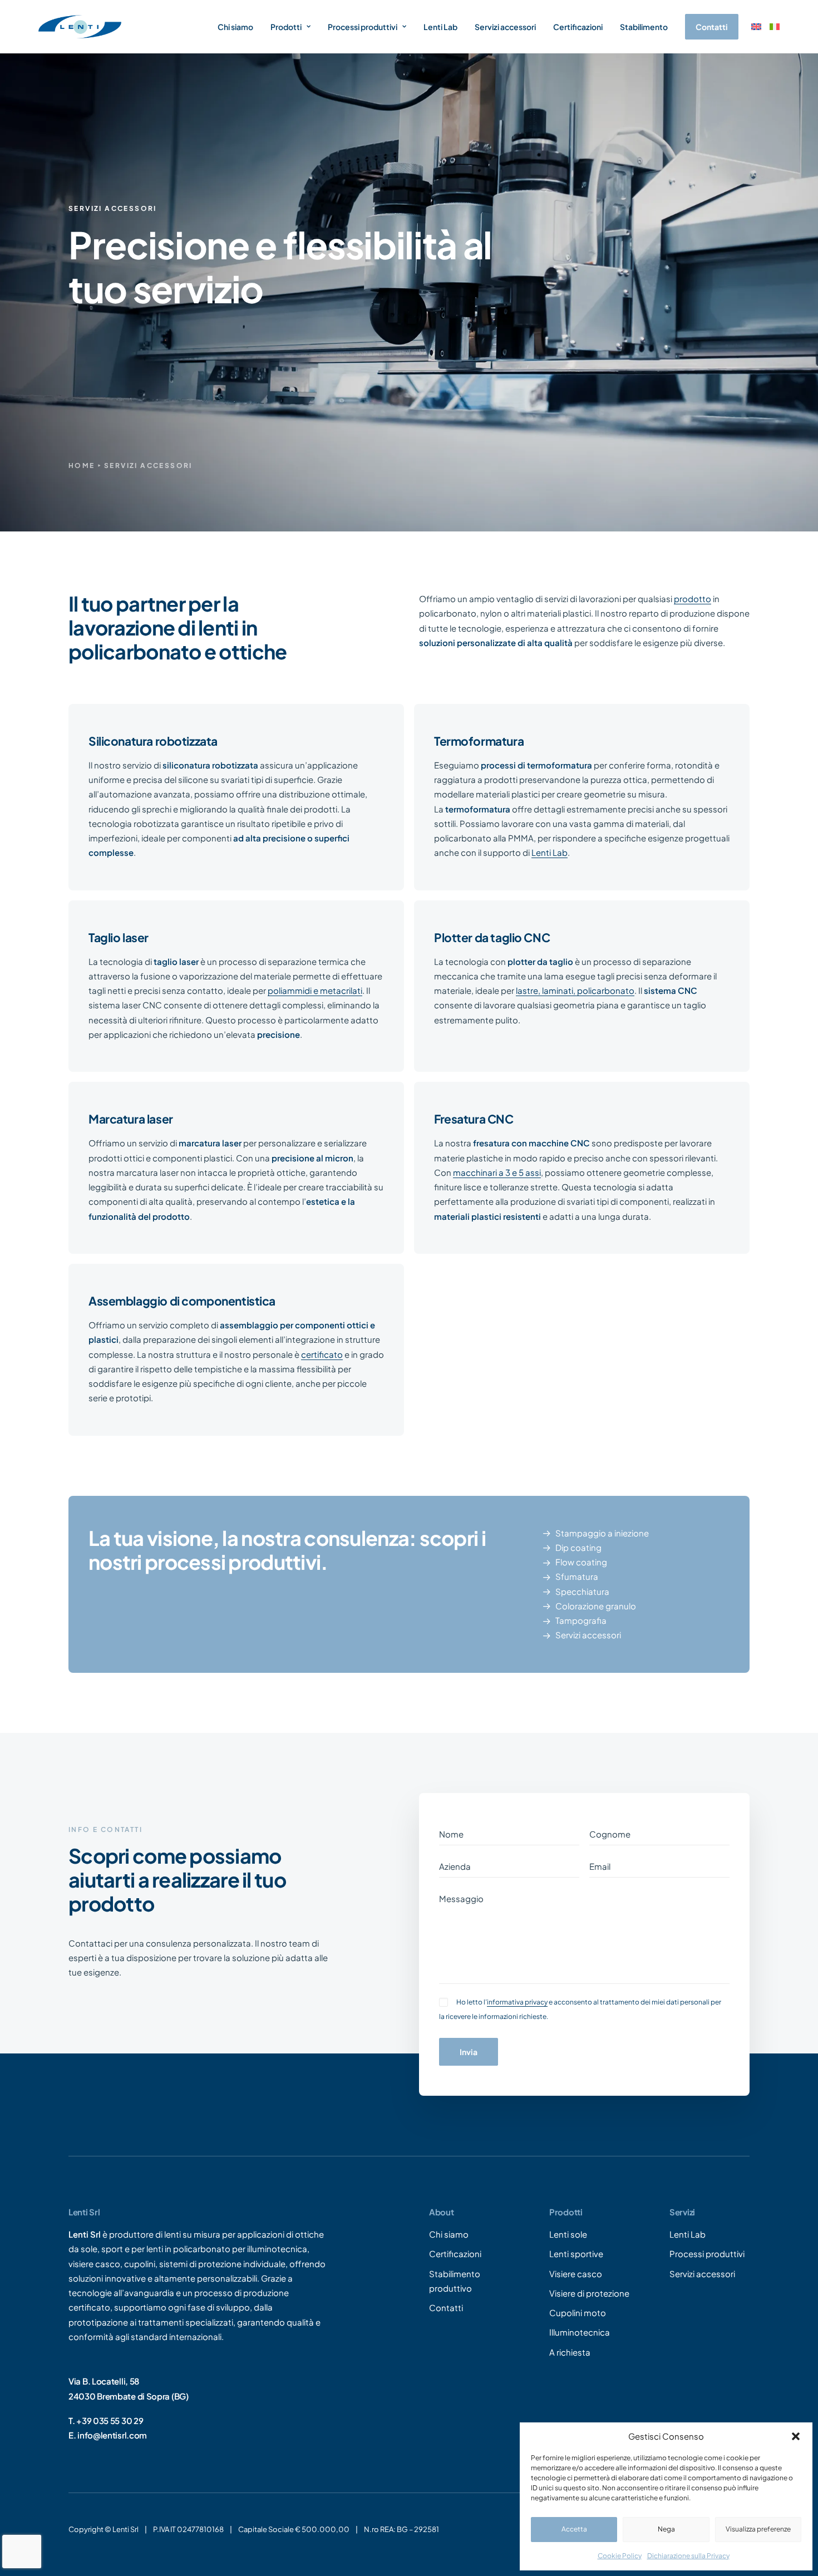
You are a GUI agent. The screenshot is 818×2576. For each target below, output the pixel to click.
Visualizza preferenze (758, 2529)
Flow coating (581, 1562)
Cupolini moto (578, 2313)
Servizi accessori (505, 27)
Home (82, 466)
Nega (666, 2529)
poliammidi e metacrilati (315, 990)
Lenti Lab (440, 27)
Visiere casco (576, 2274)
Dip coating (578, 1547)
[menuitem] (239, 27)
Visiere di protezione (589, 2293)
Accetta (574, 2529)
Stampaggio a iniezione (602, 1533)
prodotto (693, 599)
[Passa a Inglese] (756, 27)
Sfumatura (577, 1576)
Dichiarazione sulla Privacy (688, 2556)
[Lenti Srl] (80, 27)
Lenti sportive (576, 2254)
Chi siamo (235, 27)
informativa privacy (517, 2002)
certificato (322, 1354)
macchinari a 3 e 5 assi (497, 1172)
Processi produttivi (363, 27)
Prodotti (286, 27)
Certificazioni (578, 27)
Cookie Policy (620, 2556)
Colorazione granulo (596, 1606)
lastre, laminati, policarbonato (575, 990)
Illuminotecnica (580, 2333)
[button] (796, 2436)
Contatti (446, 2307)
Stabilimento (644, 27)
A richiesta (570, 2352)
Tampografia (581, 1620)
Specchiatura (582, 1591)
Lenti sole (568, 2234)
